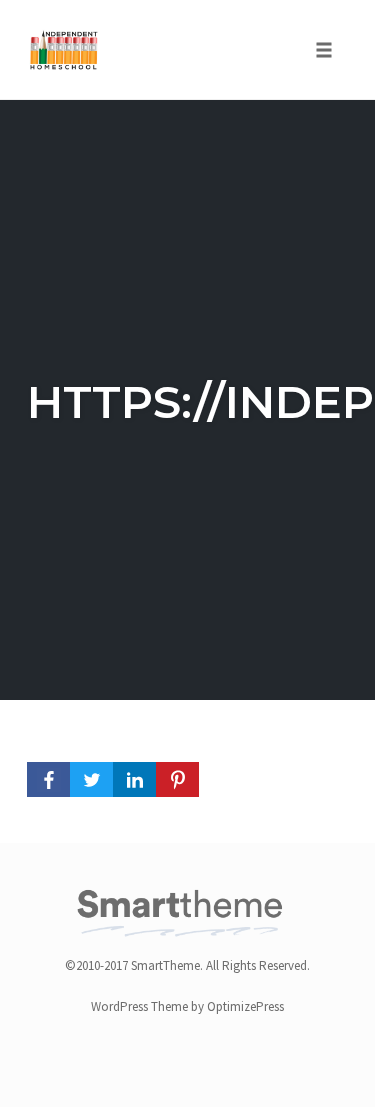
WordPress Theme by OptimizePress (187, 1006)
